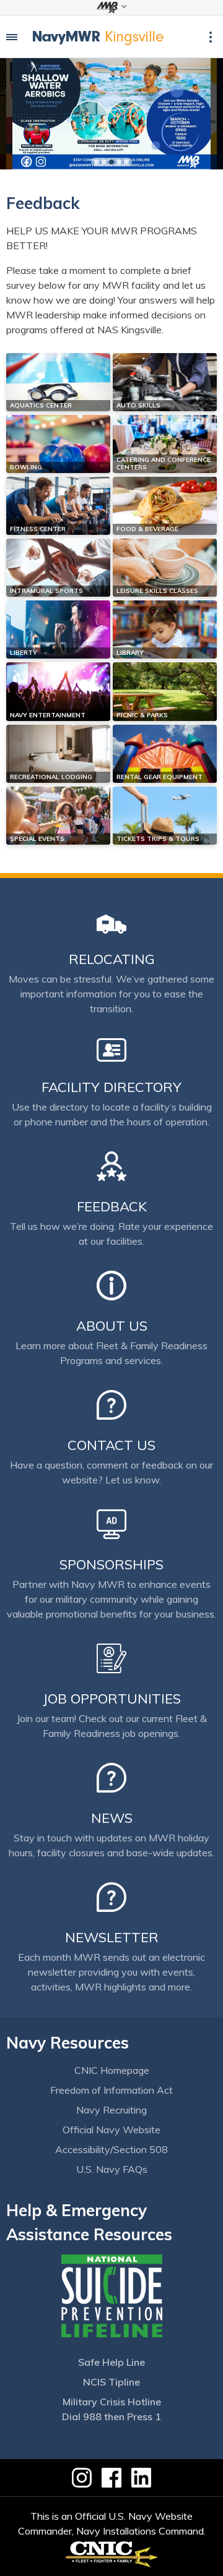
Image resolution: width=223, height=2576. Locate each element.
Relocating (112, 959)
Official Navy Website (111, 2130)
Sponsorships (111, 1564)
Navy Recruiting (111, 2110)
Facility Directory (111, 1087)
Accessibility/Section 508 (111, 2149)
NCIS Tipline (111, 2382)
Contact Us (111, 1445)
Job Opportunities (112, 1699)
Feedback (112, 1206)
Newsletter (112, 1937)
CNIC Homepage (112, 2070)
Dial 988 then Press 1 (111, 2416)
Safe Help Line (111, 2362)
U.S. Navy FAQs (112, 2169)
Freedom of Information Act (111, 2090)
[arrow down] (111, 7)
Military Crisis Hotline (112, 2402)
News (112, 1818)
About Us (112, 1326)
